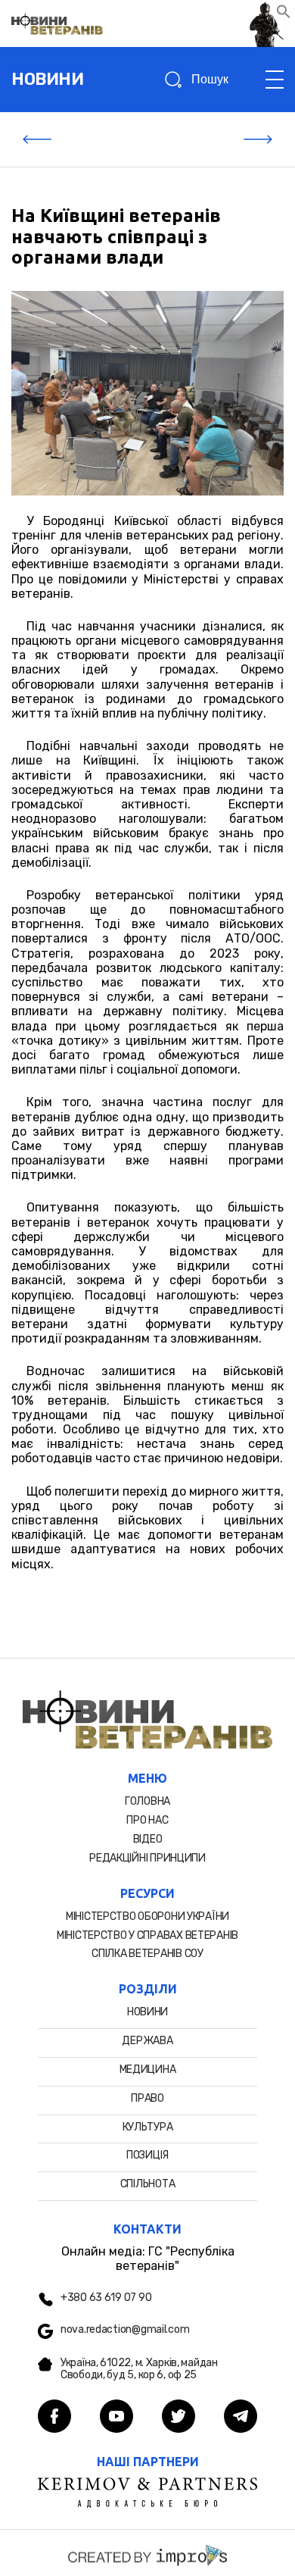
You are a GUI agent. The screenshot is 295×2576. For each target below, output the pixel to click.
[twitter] (179, 2418)
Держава (147, 2041)
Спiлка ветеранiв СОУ (147, 1954)
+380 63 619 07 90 (106, 2298)
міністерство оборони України (147, 1916)
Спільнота (147, 2184)
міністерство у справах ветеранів (147, 1935)
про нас (147, 1820)
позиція (147, 2155)
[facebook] (54, 2418)
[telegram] (241, 2418)
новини (47, 79)
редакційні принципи (147, 1858)
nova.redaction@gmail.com (125, 2330)
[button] (284, 15)
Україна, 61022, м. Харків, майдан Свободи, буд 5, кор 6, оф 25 (139, 2370)
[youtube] (116, 2418)
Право (147, 2098)
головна (147, 1801)
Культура (148, 2127)
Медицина (148, 2070)
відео (148, 1839)
